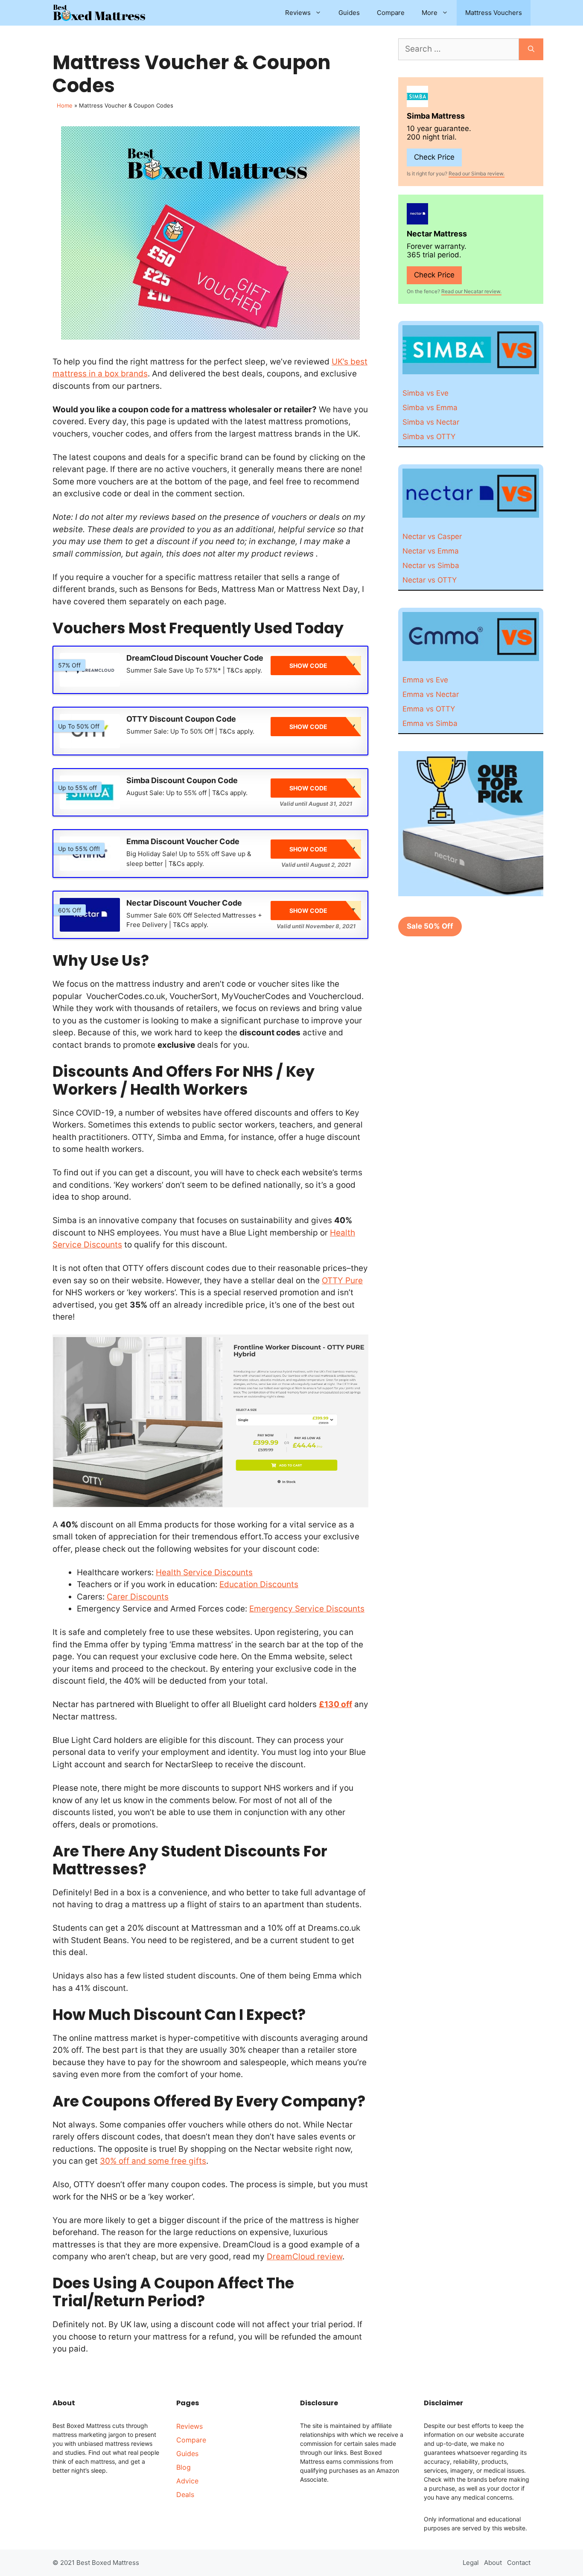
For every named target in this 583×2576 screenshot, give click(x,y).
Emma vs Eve (425, 680)
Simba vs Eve (426, 393)
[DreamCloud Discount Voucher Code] (90, 670)
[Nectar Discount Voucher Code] (90, 915)
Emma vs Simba (430, 723)
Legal (471, 2563)
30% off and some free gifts (153, 2161)
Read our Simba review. (477, 173)
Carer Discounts (138, 1597)
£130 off (335, 1704)
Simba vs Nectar (431, 422)
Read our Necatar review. (471, 291)
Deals (185, 2494)
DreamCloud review (305, 2257)
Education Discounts (259, 1584)
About (493, 2563)
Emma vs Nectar (431, 694)
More (430, 13)
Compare (391, 13)
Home (65, 105)
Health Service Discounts (204, 1572)
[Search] (531, 49)
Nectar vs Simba (431, 565)
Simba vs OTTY (429, 437)
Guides (349, 13)
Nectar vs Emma (431, 551)
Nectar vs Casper (432, 536)
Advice (187, 2481)
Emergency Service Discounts (307, 1609)
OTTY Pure (342, 1281)
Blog (184, 2467)
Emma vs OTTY (429, 709)
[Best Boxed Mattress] (99, 13)
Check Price (434, 157)
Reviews (298, 13)
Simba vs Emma (430, 408)
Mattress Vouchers (494, 13)
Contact (519, 2563)
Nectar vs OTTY (430, 580)
